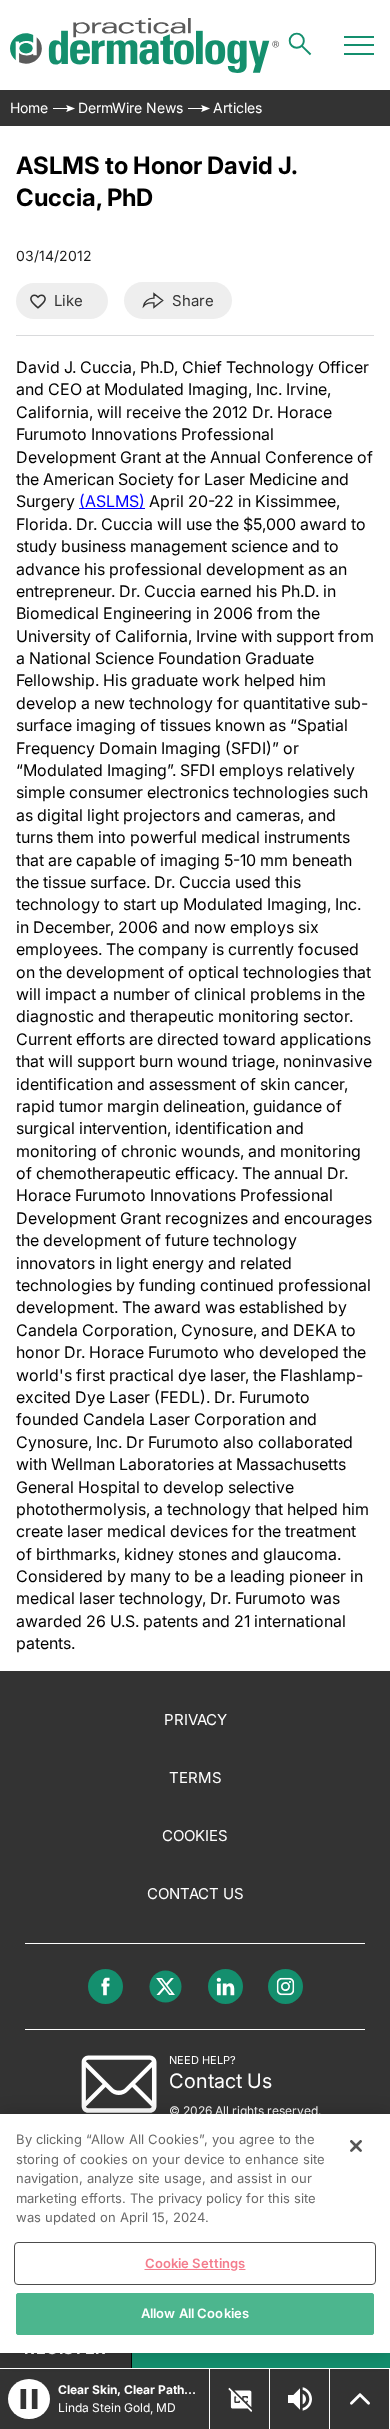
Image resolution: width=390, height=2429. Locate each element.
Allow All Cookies (195, 2313)
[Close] (356, 2146)
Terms (195, 1777)
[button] (29, 2399)
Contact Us (195, 1893)
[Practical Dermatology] (144, 45)
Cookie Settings (195, 2263)
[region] (195, 2233)
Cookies (195, 1835)
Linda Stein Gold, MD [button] (117, 2407)
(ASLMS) (112, 501)
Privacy (195, 1719)
